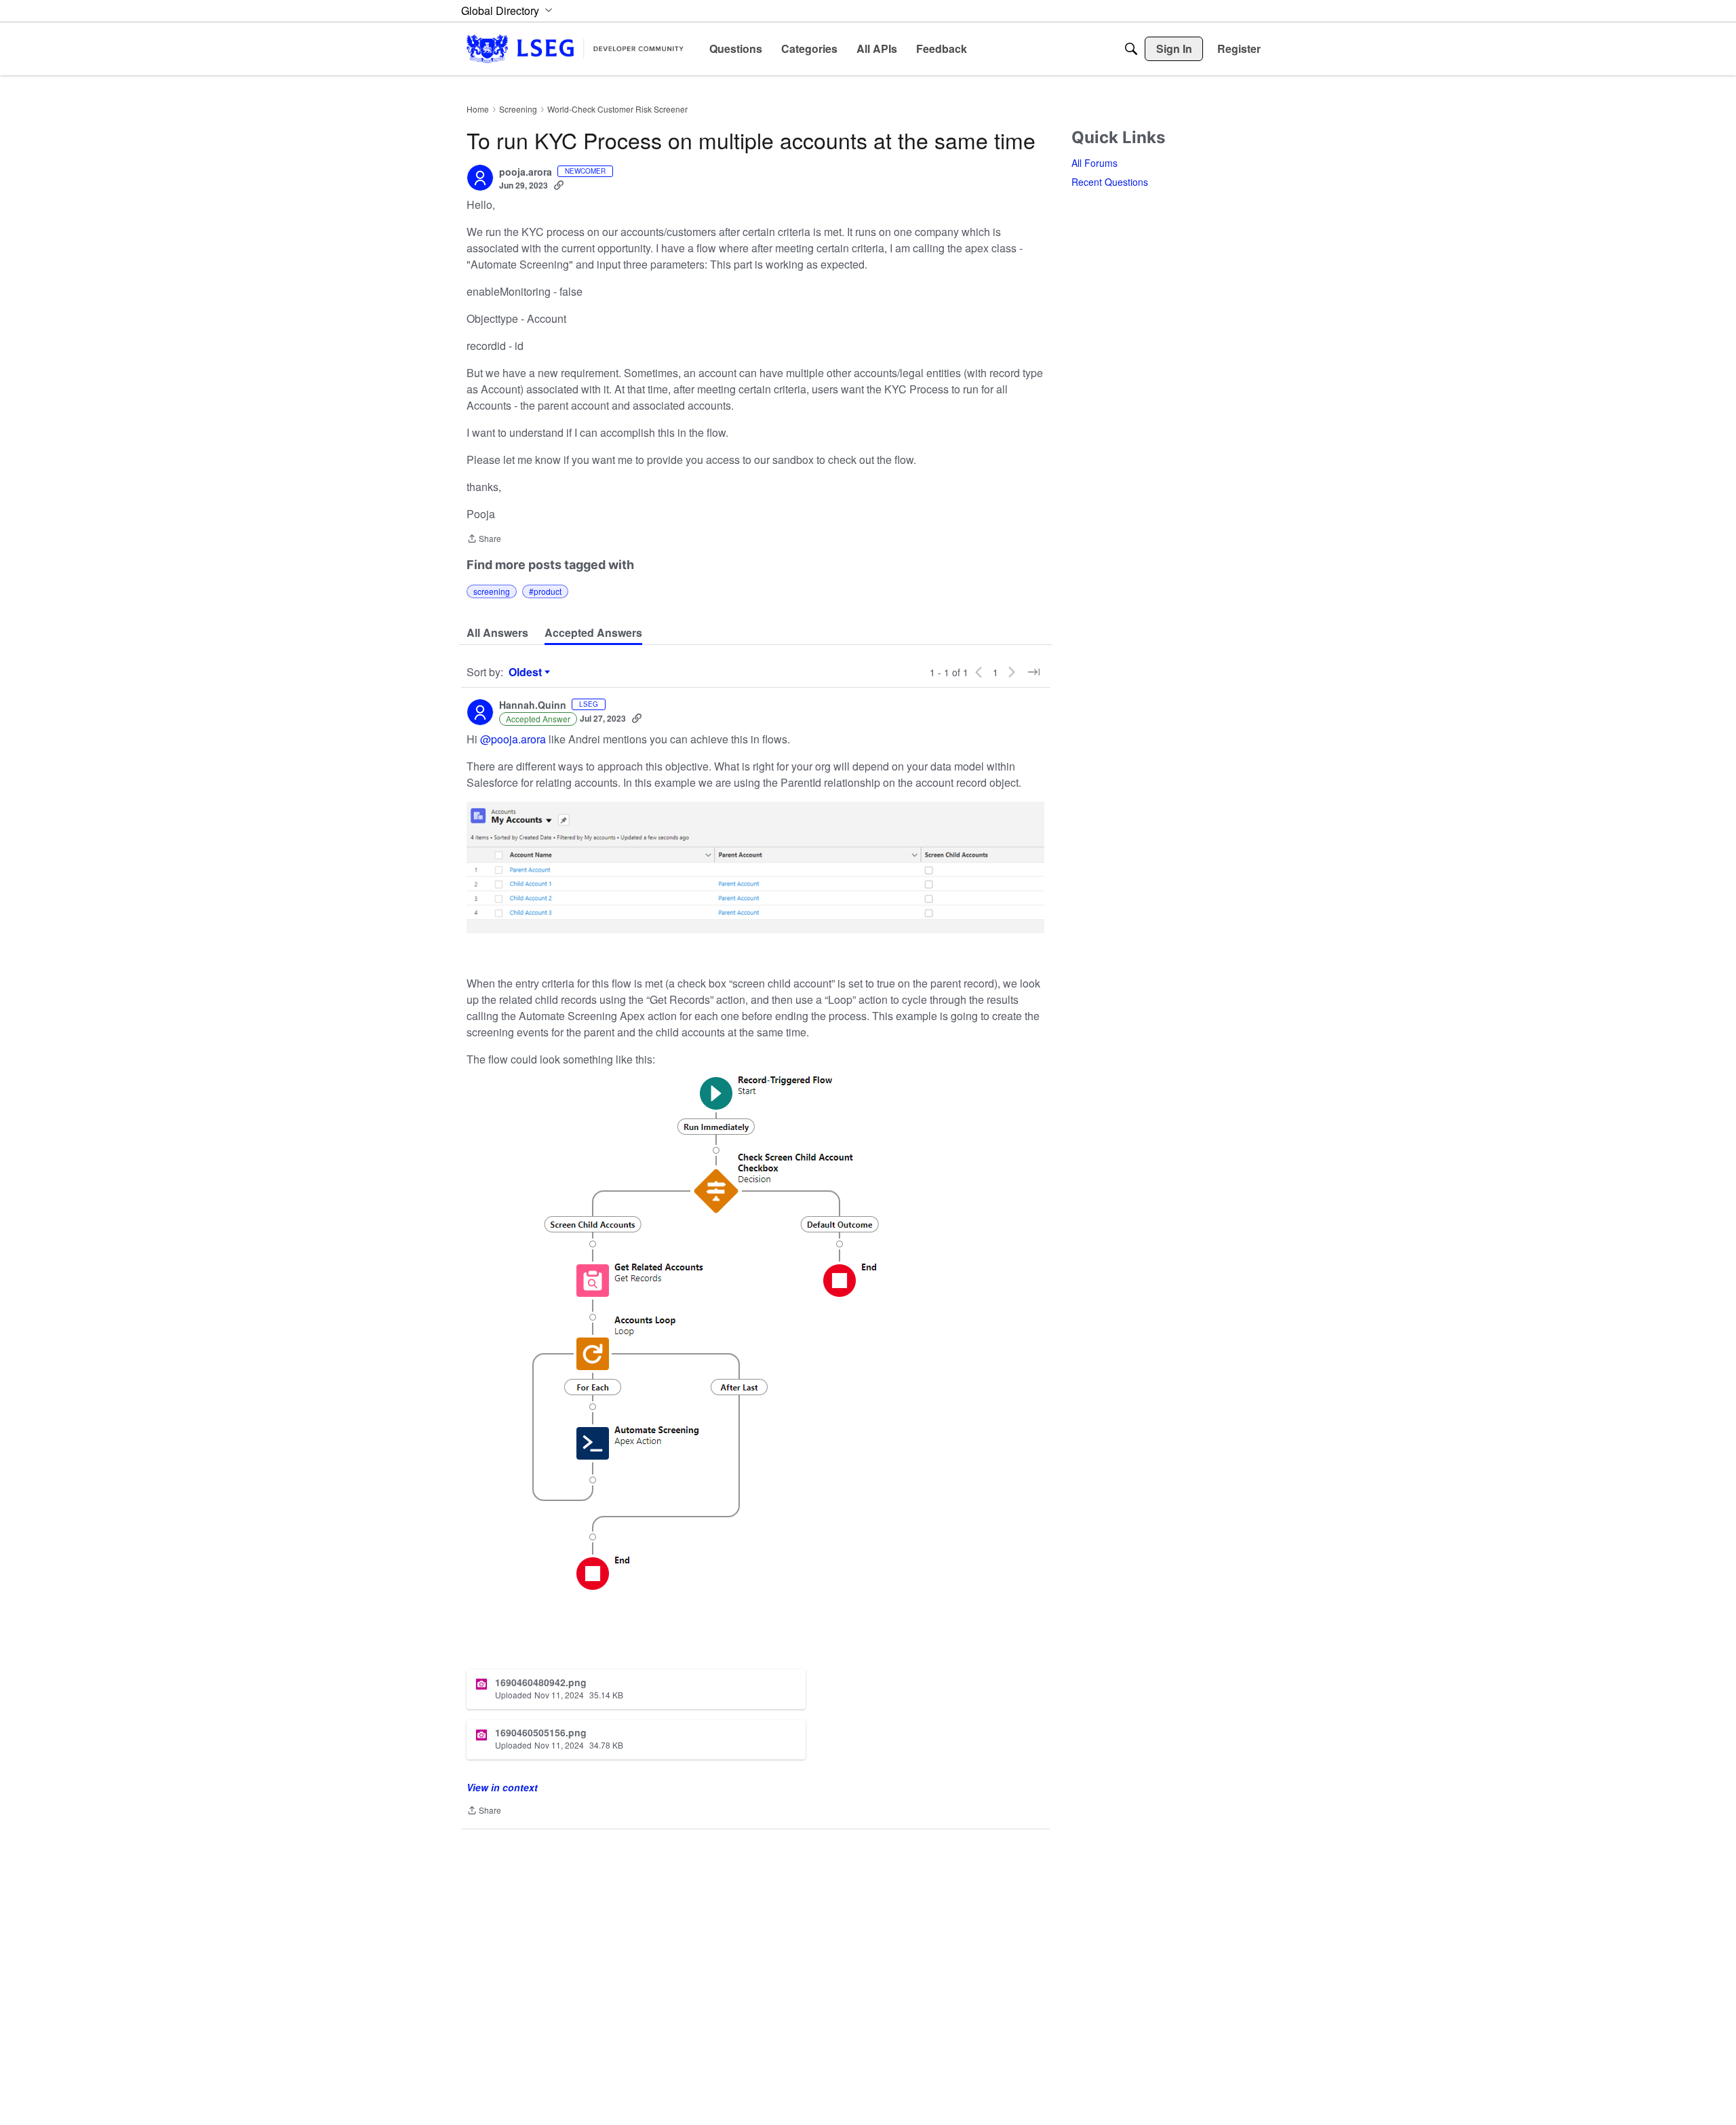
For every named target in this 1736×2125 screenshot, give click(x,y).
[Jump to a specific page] (1033, 672)
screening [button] (492, 591)
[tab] (497, 633)
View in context (502, 1787)
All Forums (1094, 163)
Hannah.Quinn (533, 705)
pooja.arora (526, 172)
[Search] (1131, 49)
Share (484, 540)
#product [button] (545, 591)
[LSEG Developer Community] (575, 48)
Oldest (527, 672)
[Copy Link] (559, 185)
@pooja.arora (513, 739)
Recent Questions (1110, 182)
